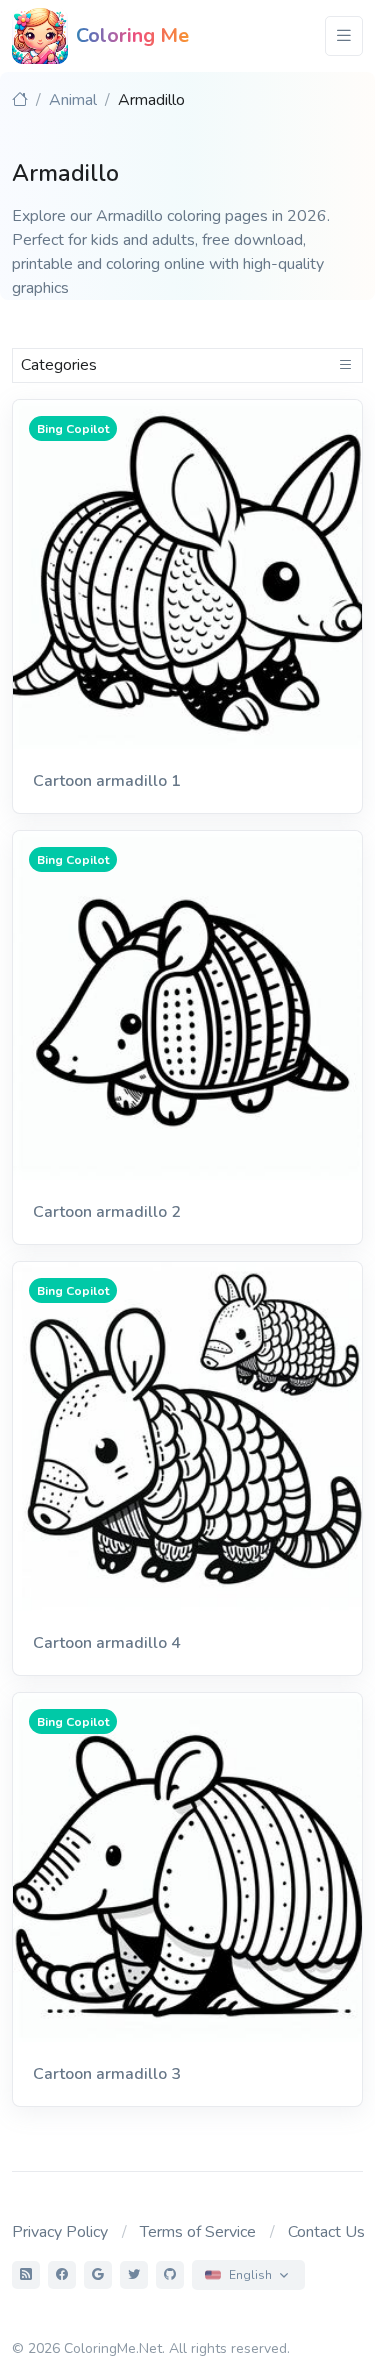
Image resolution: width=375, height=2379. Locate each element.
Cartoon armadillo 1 (107, 781)
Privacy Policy (60, 2232)
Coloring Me (132, 35)
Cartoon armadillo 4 (107, 1643)
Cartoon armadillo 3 (107, 2074)
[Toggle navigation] (344, 36)
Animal (73, 100)
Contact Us (326, 2232)
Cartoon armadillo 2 (107, 1212)
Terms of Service (198, 2232)
